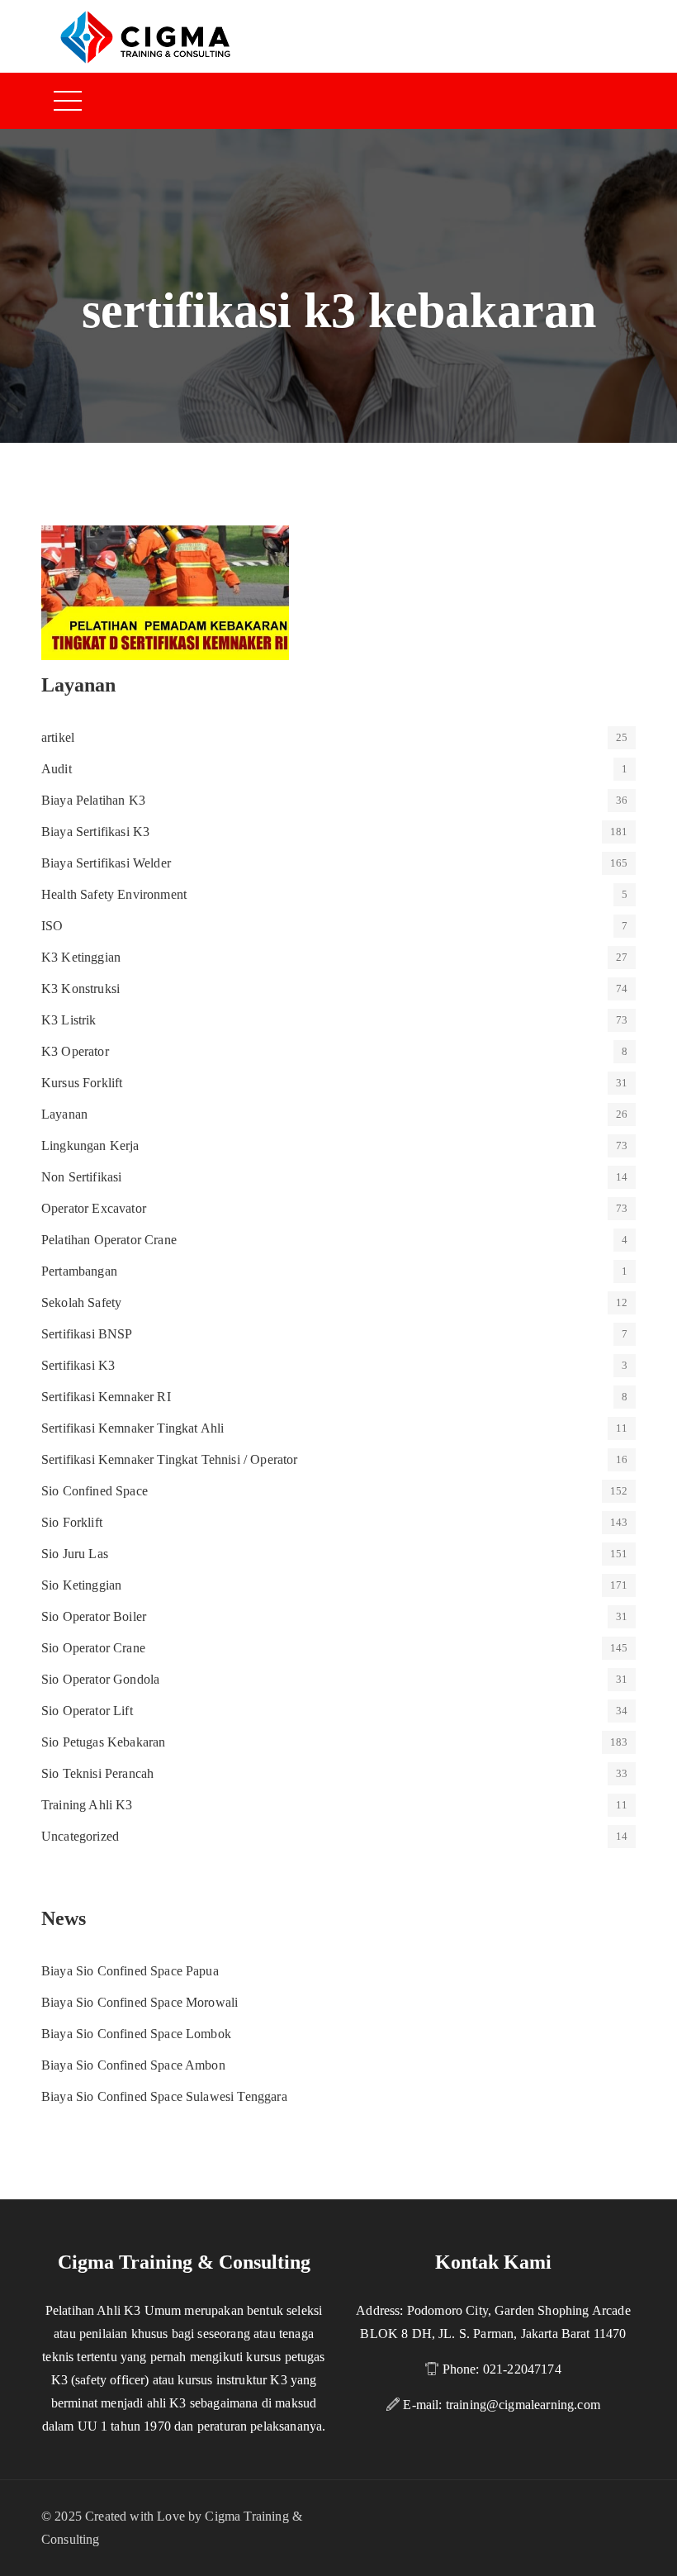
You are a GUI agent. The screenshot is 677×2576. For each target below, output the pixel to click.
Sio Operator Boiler (94, 1616)
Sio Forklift (72, 1522)
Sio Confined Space (95, 1491)
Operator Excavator (94, 1208)
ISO (52, 926)
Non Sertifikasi (81, 1177)
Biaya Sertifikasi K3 (95, 832)
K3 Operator (75, 1051)
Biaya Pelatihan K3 (93, 800)
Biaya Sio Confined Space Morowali (140, 2002)
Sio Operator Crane (93, 1648)
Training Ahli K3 (87, 1805)
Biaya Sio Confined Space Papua (130, 1971)
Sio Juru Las (75, 1554)
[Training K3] (145, 36)
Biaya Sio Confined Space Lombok (136, 2034)
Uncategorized (80, 1836)
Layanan (64, 1114)
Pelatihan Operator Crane (109, 1240)
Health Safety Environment (114, 894)
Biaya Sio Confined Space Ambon (133, 2065)
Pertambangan (79, 1271)
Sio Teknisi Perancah (97, 1773)
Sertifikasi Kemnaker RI (106, 1397)
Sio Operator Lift (87, 1711)
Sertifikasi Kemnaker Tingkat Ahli (133, 1428)
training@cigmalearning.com (523, 2405)
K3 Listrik (69, 1020)
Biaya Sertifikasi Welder (106, 863)
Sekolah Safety (81, 1302)
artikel (58, 737)
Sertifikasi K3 (78, 1365)
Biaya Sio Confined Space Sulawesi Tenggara (164, 2096)
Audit (57, 769)
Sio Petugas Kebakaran (103, 1742)
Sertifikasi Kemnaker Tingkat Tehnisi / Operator (170, 1459)
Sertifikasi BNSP (87, 1334)
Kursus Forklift (82, 1083)
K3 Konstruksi (80, 989)
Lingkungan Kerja (90, 1145)
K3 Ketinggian (81, 957)
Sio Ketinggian (81, 1585)
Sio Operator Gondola (100, 1679)
